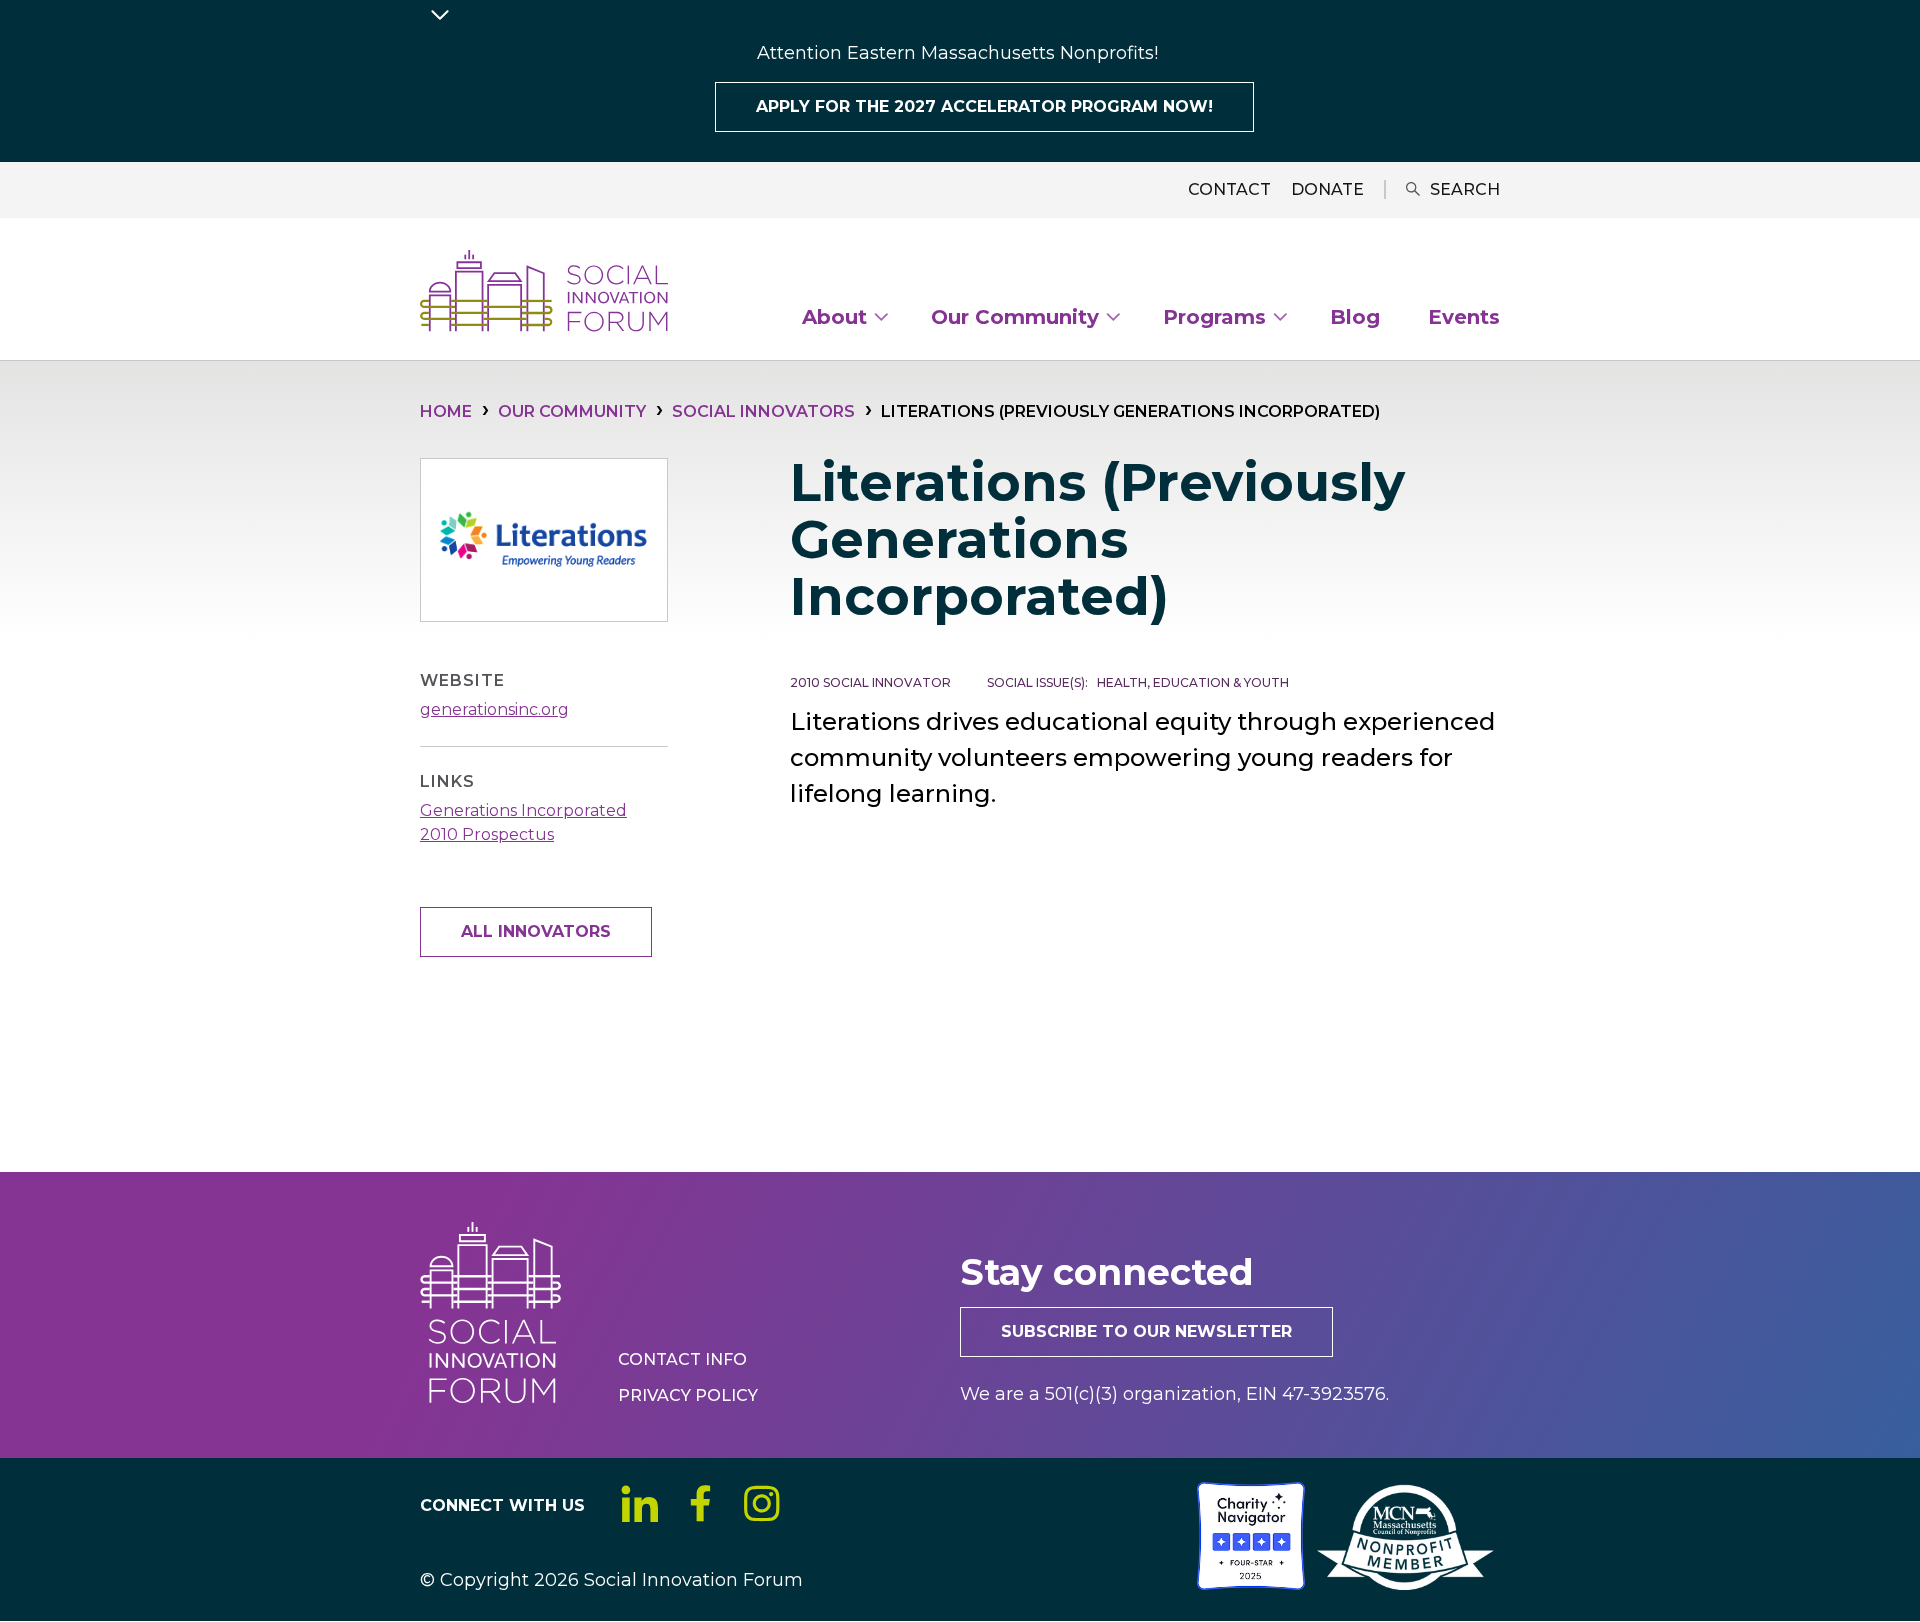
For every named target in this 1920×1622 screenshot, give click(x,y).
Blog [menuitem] (1355, 318)
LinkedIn (639, 1503)
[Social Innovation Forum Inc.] (1195, 1584)
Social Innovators (763, 411)
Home (446, 411)
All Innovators (536, 931)
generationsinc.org (494, 709)
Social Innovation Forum (544, 291)
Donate (1327, 189)
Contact (1229, 189)
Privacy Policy (688, 1395)
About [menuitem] (834, 321)
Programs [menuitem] (1214, 321)
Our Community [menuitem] (1015, 321)
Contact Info (682, 1359)
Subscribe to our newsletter (1146, 1331)
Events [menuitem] (1464, 318)
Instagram (761, 1503)
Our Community (572, 411)
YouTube (822, 1503)
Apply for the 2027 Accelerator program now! (984, 106)
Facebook (700, 1503)
